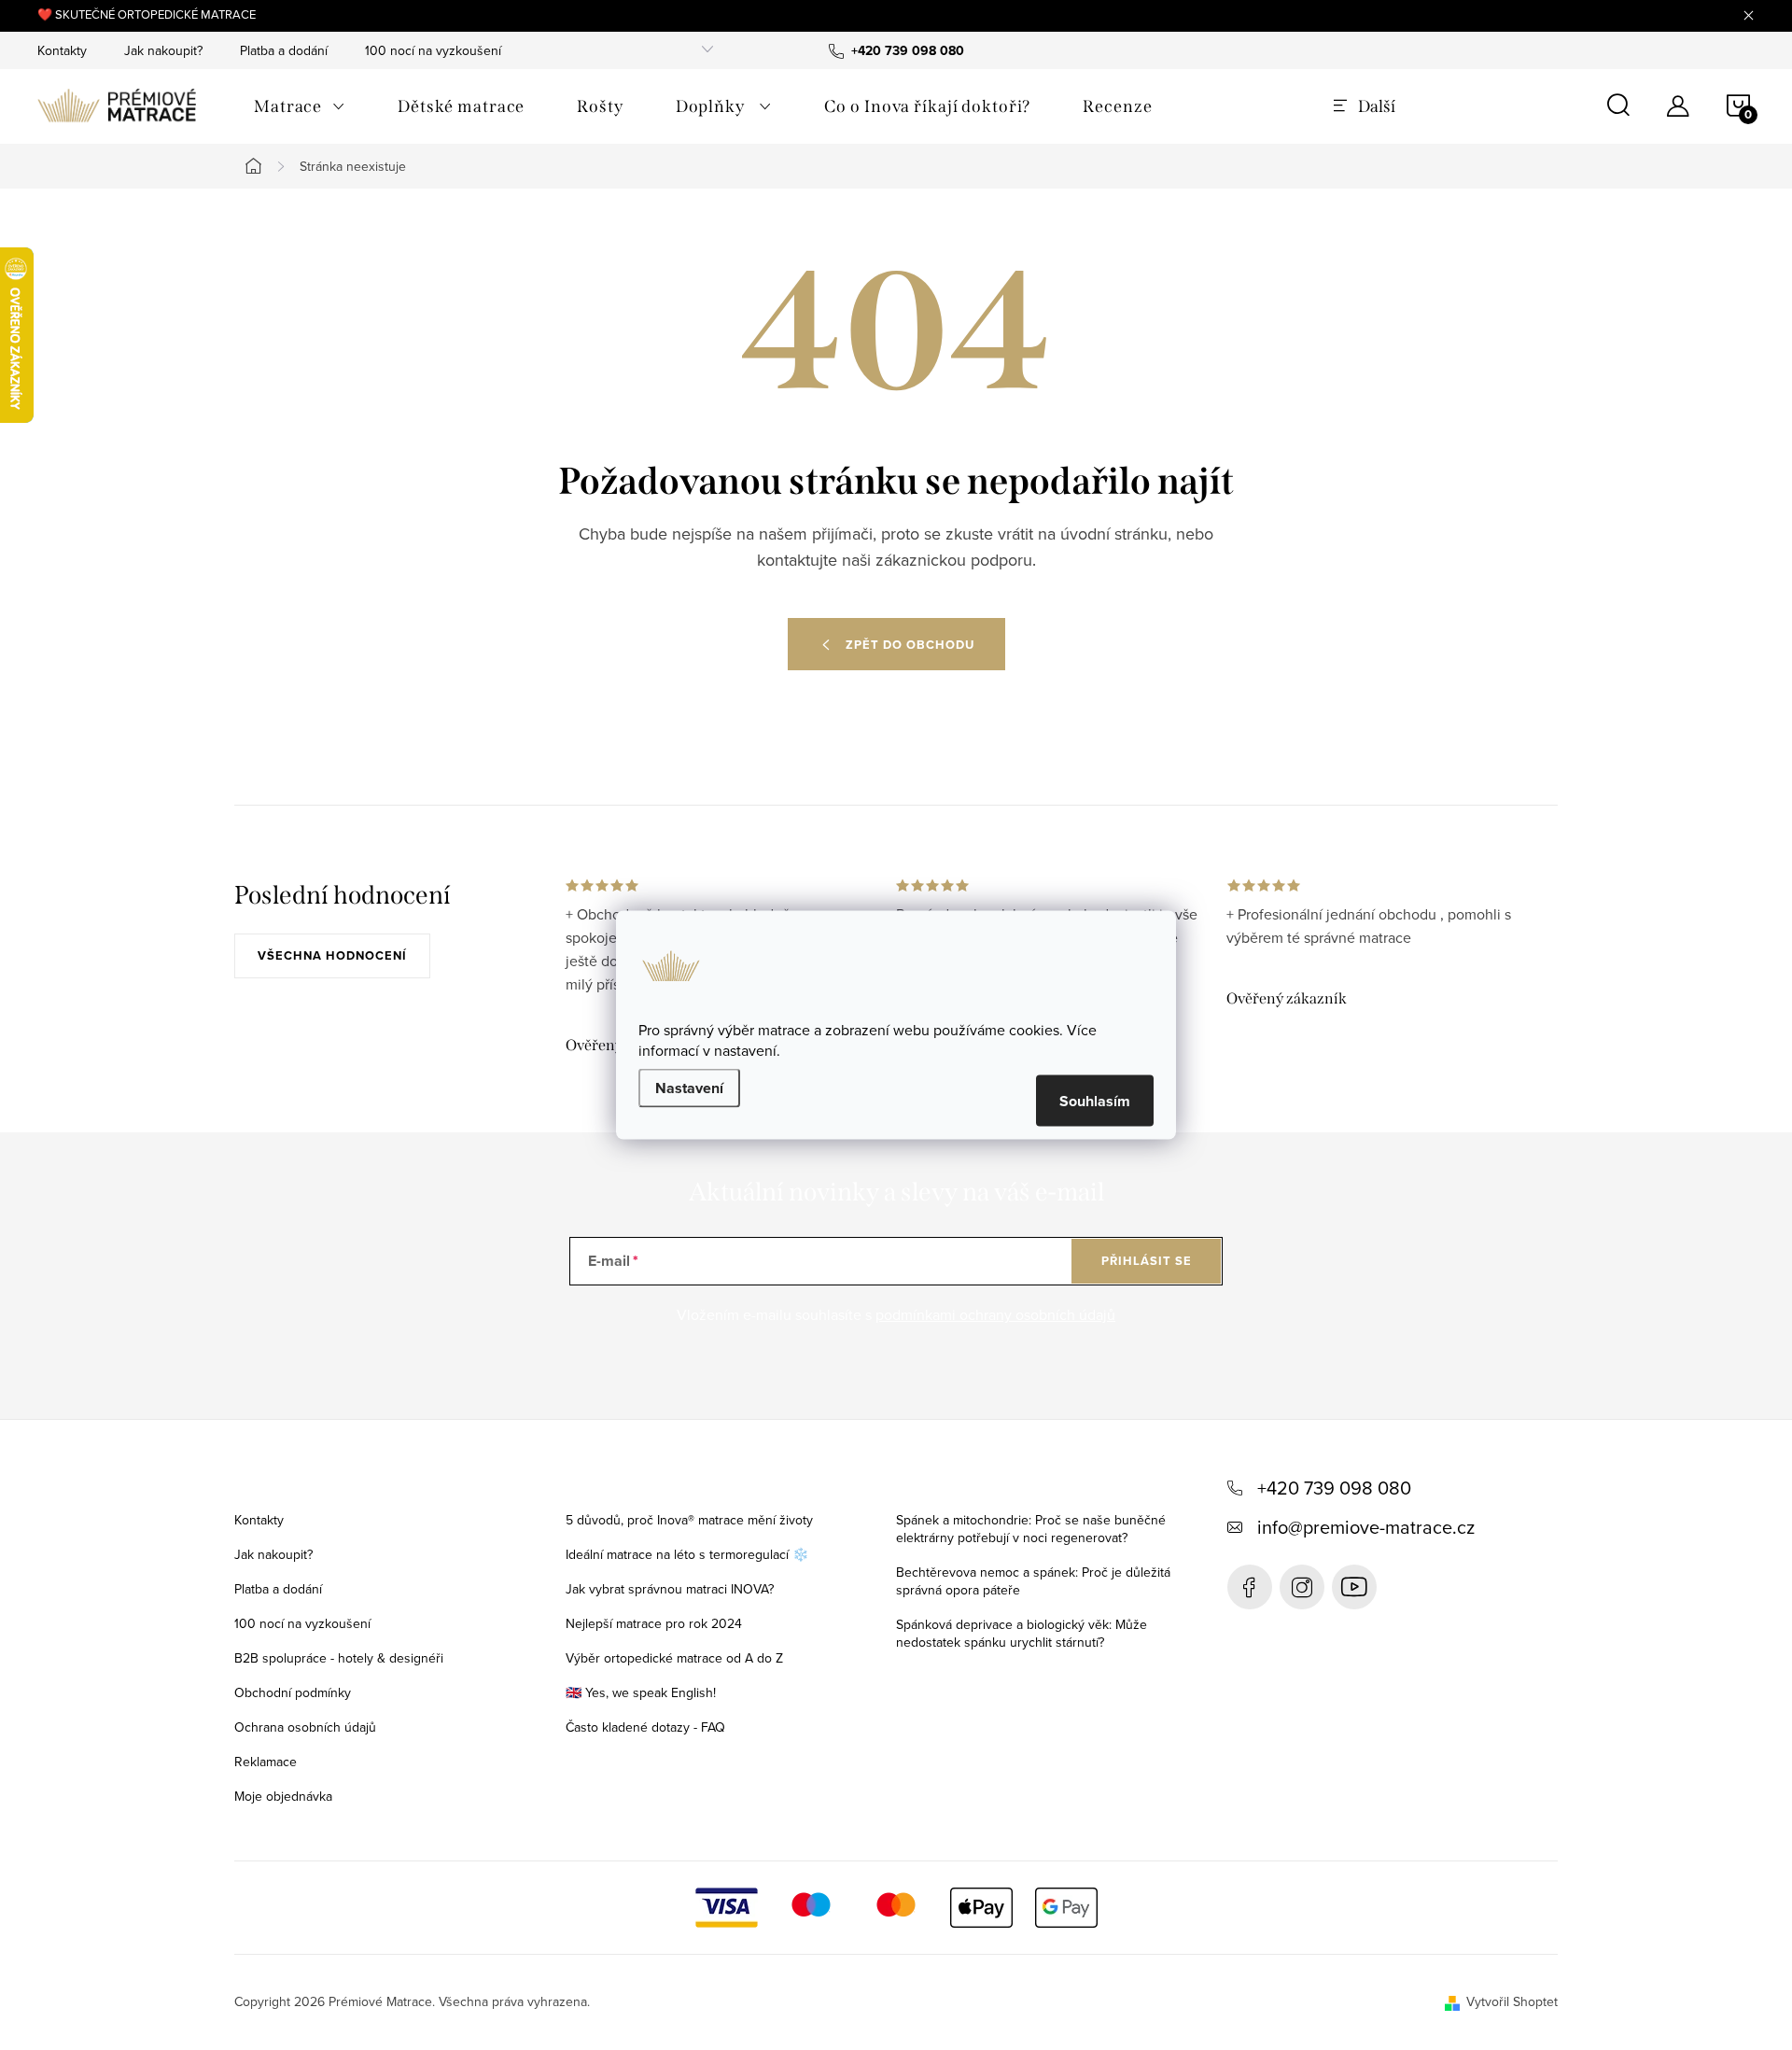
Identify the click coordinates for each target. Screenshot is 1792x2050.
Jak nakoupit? (163, 50)
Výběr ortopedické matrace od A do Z (674, 1658)
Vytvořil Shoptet (1512, 2001)
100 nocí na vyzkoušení (433, 50)
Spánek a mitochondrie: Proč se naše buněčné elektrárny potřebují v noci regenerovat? (1031, 1529)
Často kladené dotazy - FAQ (645, 1727)
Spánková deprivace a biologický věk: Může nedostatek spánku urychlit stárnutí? (1022, 1633)
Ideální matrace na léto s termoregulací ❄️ (687, 1554)
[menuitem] (300, 106)
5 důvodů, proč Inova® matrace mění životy (689, 1520)
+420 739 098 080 (1334, 1488)
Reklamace (266, 1762)
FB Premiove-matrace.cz (1250, 1587)
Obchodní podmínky (293, 1692)
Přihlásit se (1147, 1261)
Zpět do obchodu (910, 645)
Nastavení (689, 1088)
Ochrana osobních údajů (305, 1727)
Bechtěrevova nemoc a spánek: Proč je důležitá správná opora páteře (1033, 1581)
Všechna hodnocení (332, 955)
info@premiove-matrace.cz (1366, 1527)
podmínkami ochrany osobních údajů (995, 1314)
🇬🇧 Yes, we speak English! (641, 1692)
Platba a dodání (284, 50)
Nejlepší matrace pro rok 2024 (654, 1623)
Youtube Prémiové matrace (1354, 1587)
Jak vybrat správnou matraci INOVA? (670, 1589)
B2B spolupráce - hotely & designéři (339, 1658)
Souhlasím (1095, 1101)
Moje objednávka (283, 1796)
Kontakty (62, 50)
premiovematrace (1302, 1587)
